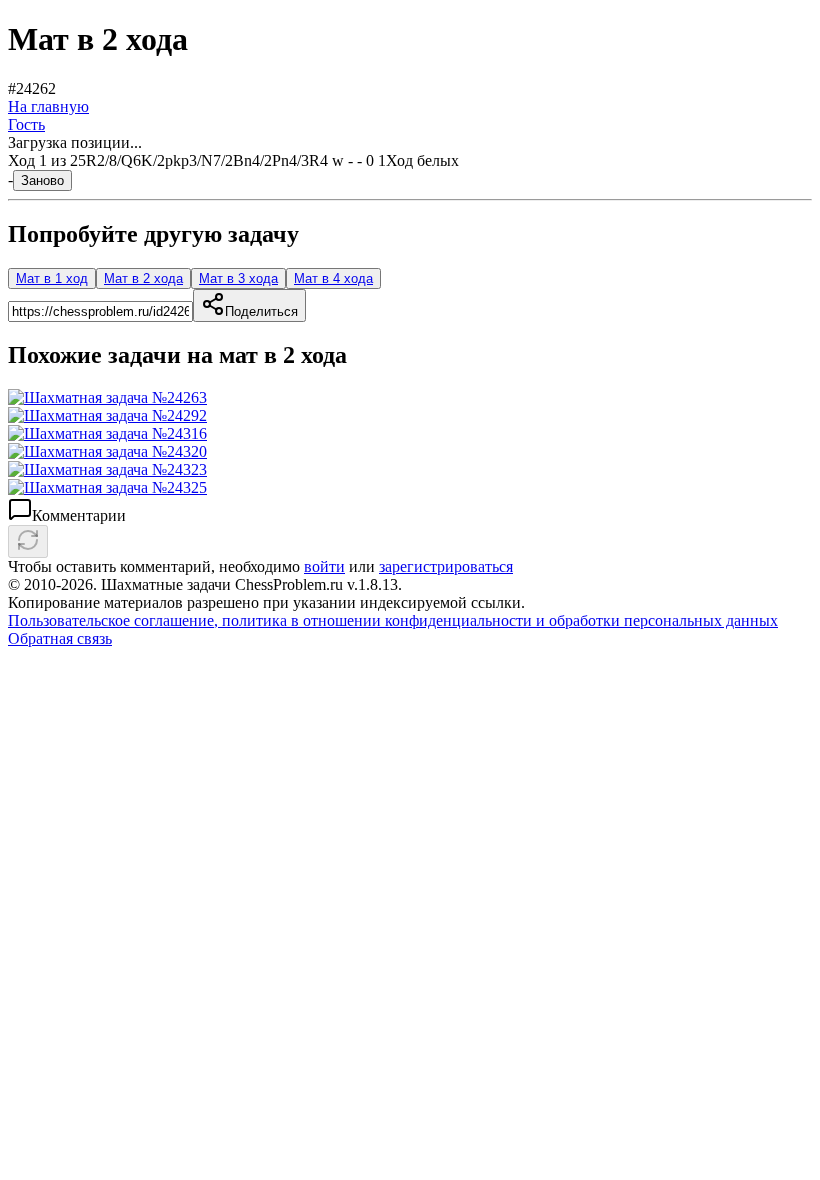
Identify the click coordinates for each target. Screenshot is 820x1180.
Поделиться (261, 311)
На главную (48, 106)
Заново (42, 180)
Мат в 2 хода (143, 278)
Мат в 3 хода (238, 278)
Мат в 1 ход (52, 278)
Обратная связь (60, 638)
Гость (26, 124)
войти (324, 566)
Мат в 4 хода (333, 278)
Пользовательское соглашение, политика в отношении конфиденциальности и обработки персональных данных (393, 620)
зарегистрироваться (446, 566)
